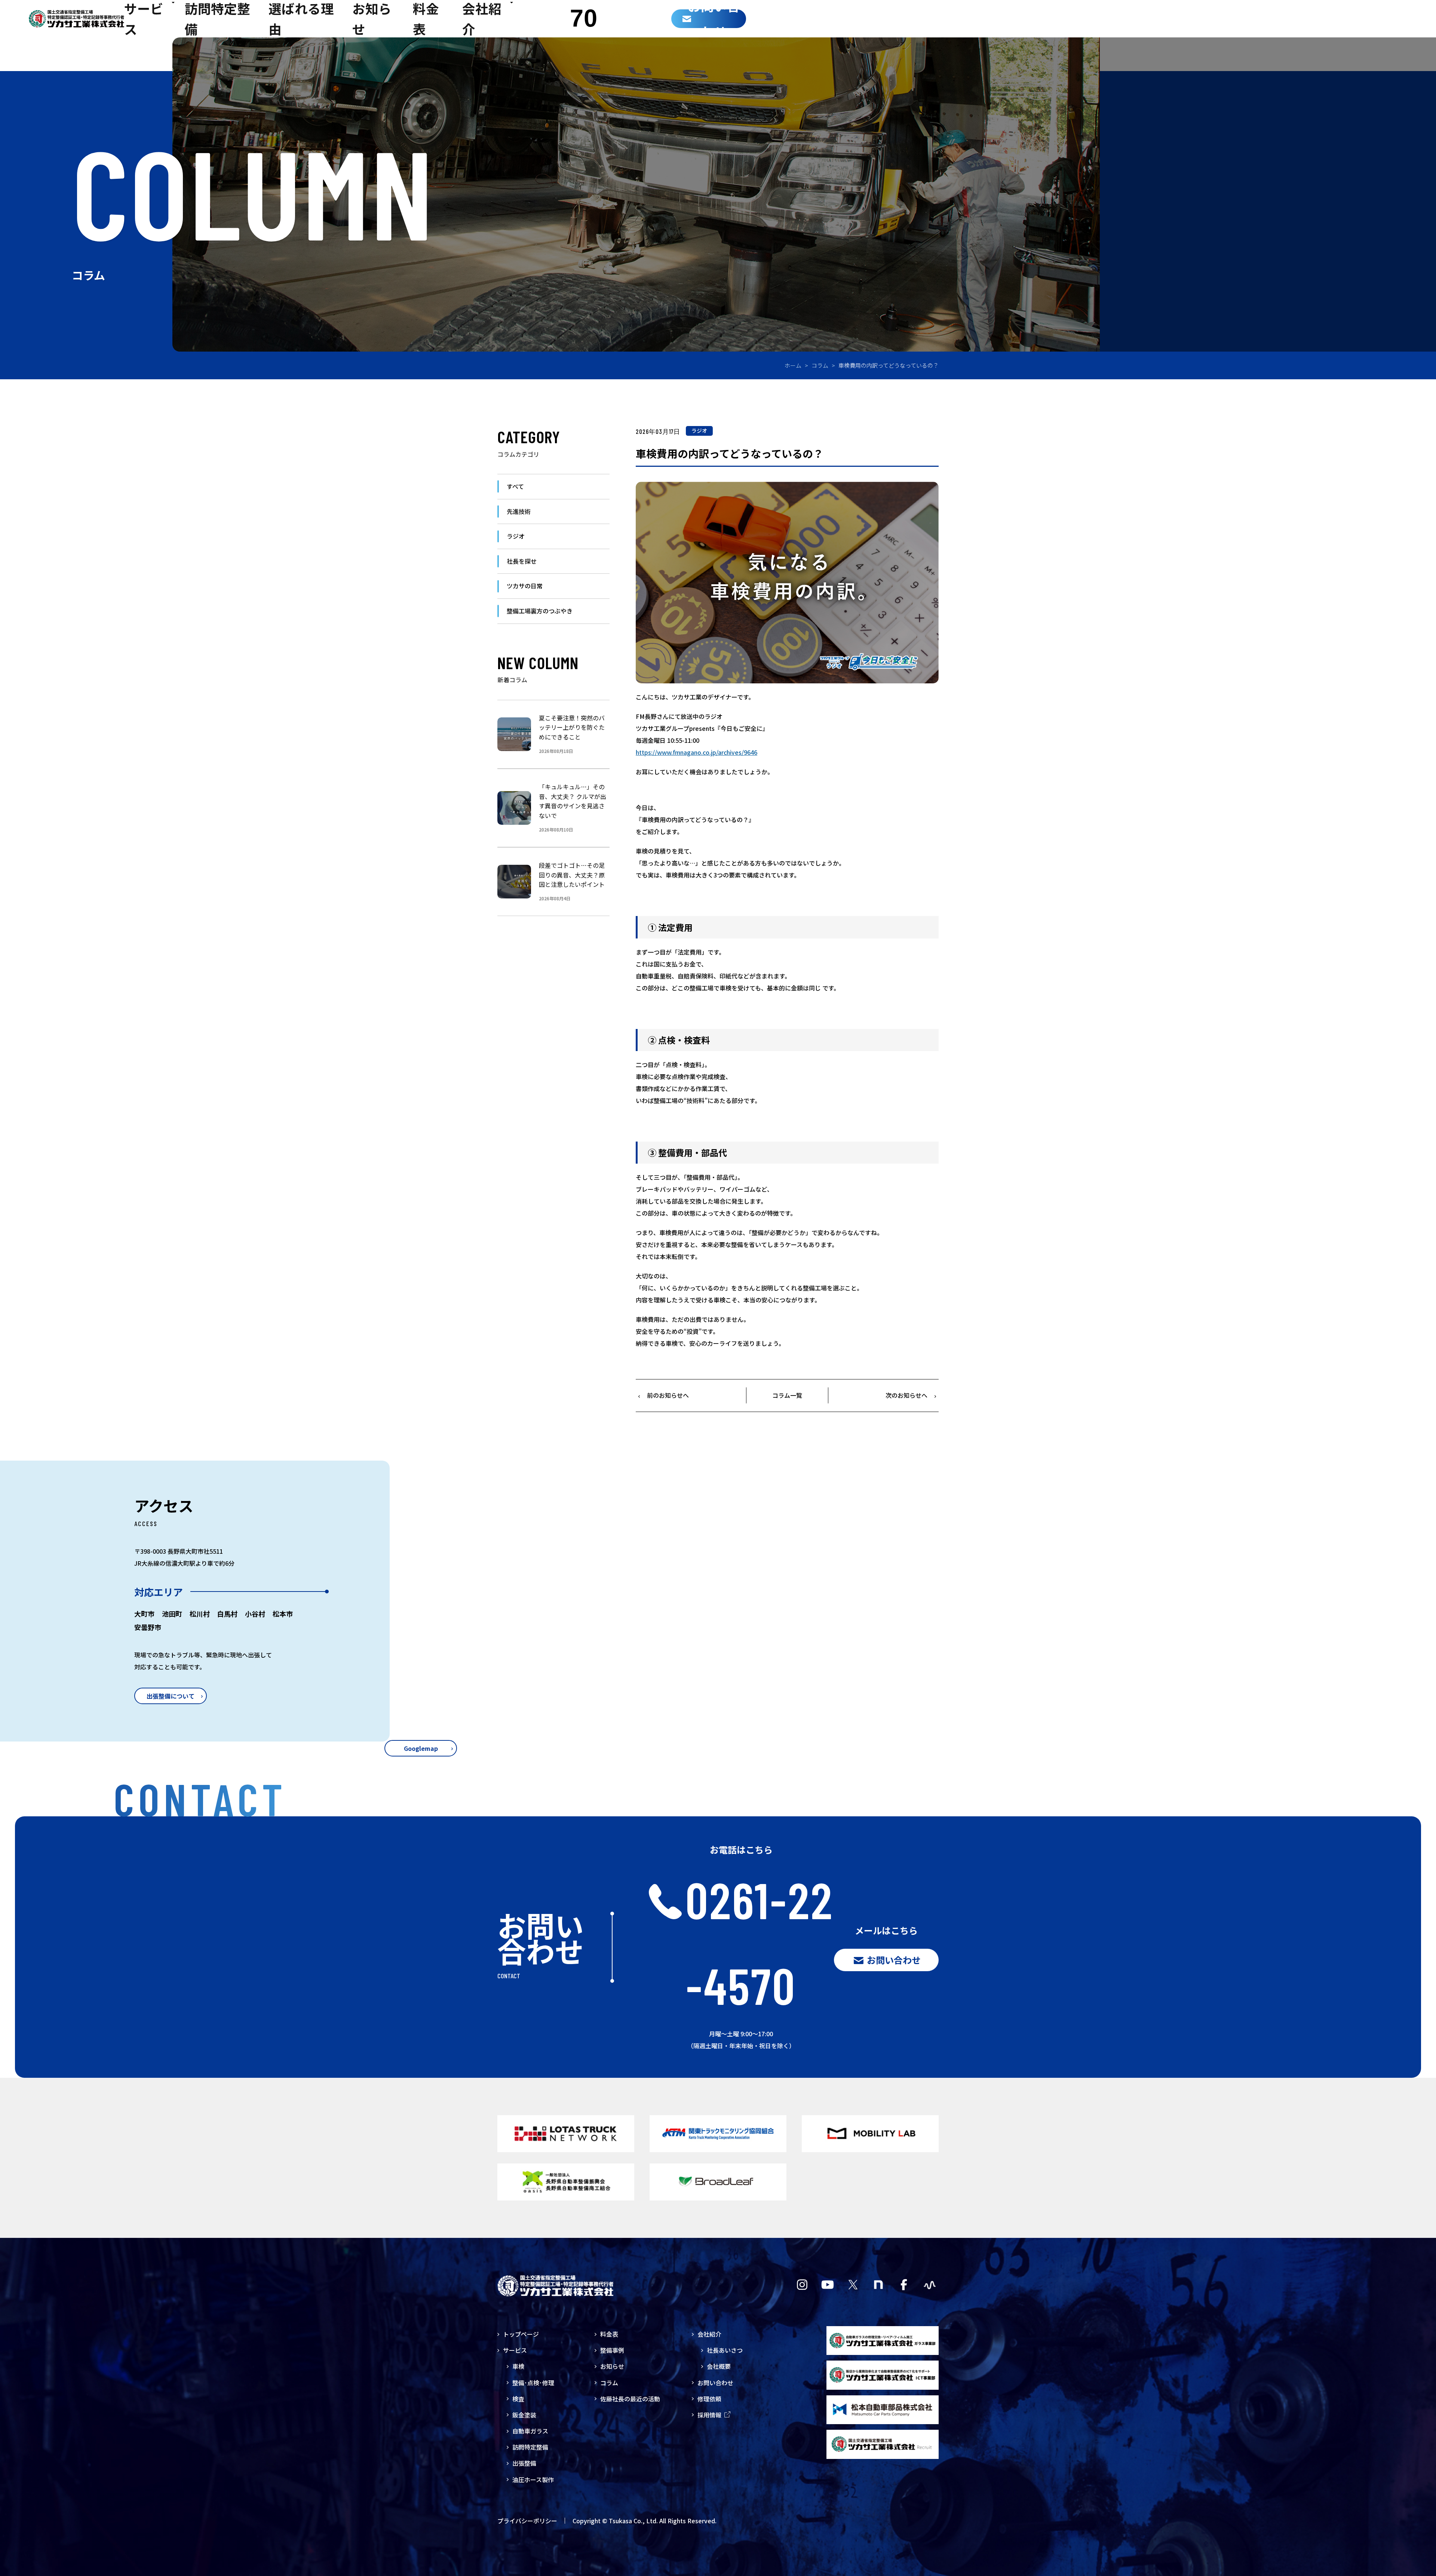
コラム (820, 365)
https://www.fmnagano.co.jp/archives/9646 (696, 752)
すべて (515, 486)
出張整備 (524, 2463)
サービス (515, 2350)
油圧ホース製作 (533, 2479)
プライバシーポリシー (527, 2521)
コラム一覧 (787, 1395)
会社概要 (719, 2366)
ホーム (793, 365)
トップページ (521, 2334)
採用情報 (709, 2415)
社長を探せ (522, 561)
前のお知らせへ (668, 1395)
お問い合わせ (715, 2383)
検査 (518, 2399)
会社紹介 (709, 2334)
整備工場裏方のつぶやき (540, 611)
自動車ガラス (530, 2431)
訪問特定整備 (530, 2447)
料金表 (609, 2334)
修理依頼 (709, 2399)
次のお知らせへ (906, 1395)
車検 (518, 2366)
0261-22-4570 (760, 1942)
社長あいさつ (725, 2350)
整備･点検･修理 (533, 2383)
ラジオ (699, 431)
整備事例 (612, 2350)
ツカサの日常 (525, 586)
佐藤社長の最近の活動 (630, 2399)
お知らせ (612, 2366)
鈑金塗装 (524, 2415)
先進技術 (519, 511)
